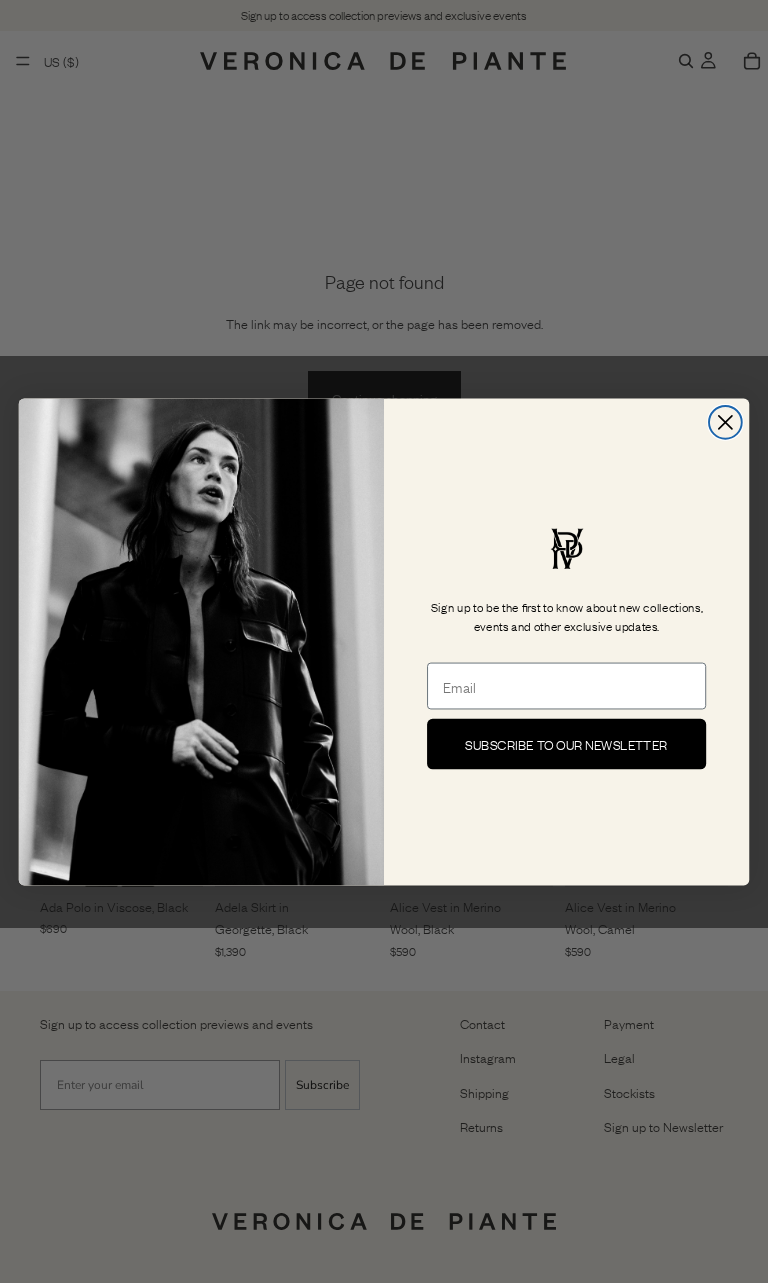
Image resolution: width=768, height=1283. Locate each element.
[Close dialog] (725, 422)
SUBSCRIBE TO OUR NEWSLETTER (566, 743)
